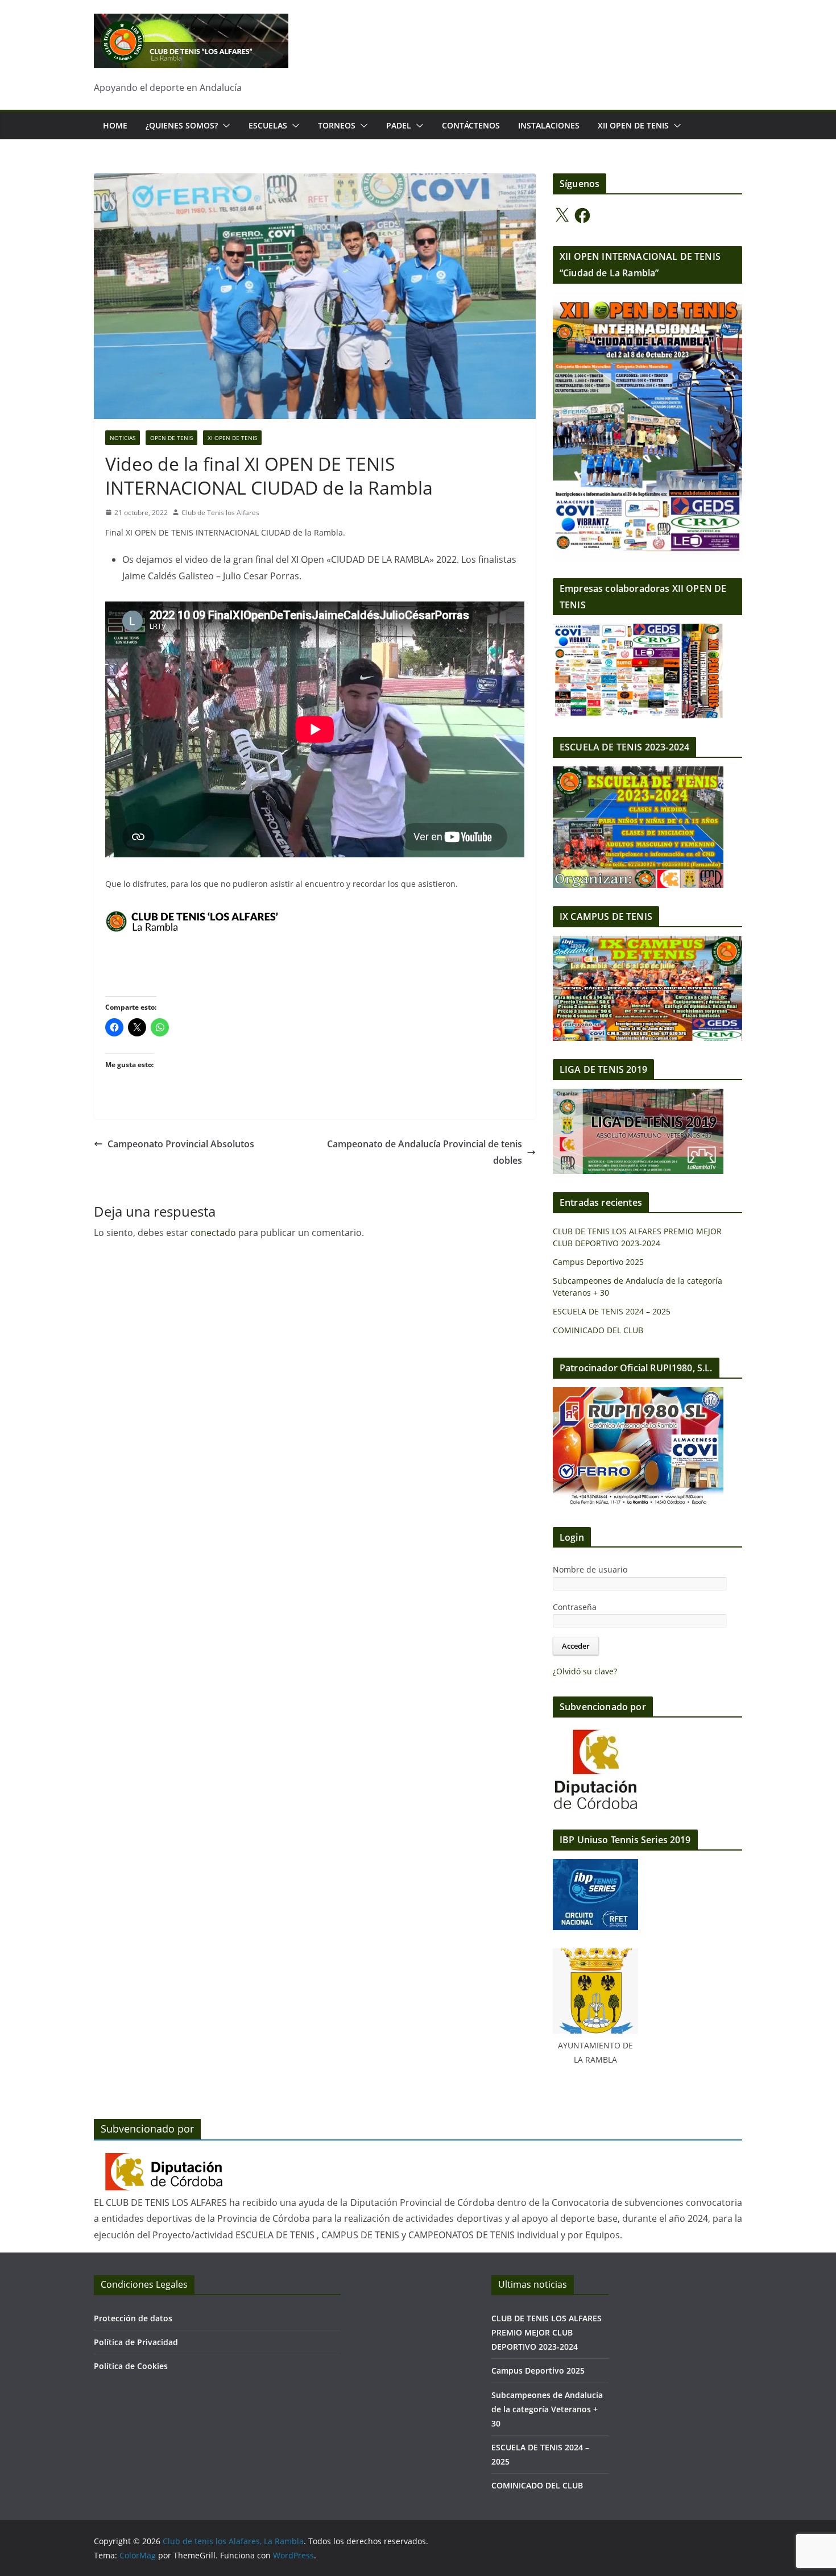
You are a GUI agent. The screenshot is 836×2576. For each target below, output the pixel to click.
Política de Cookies (131, 2366)
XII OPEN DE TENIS (633, 125)
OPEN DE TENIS (171, 438)
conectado (213, 1233)
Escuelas (268, 125)
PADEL (399, 125)
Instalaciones (549, 125)
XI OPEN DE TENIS (232, 438)
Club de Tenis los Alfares (220, 513)
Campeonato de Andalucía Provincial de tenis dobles (425, 1152)
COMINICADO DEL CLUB (598, 1330)
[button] (224, 126)
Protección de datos (133, 2318)
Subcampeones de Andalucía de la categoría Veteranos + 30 (547, 2409)
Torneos (337, 125)
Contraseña (575, 1607)
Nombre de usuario (590, 1569)
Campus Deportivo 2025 (598, 1262)
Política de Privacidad (136, 2342)
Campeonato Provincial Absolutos (181, 1144)
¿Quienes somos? (182, 125)
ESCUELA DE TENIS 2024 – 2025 (612, 1311)
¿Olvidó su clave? (585, 1671)
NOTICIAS (123, 438)
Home (115, 125)
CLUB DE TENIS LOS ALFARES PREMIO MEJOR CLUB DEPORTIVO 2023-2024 (547, 2332)
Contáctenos (471, 125)
